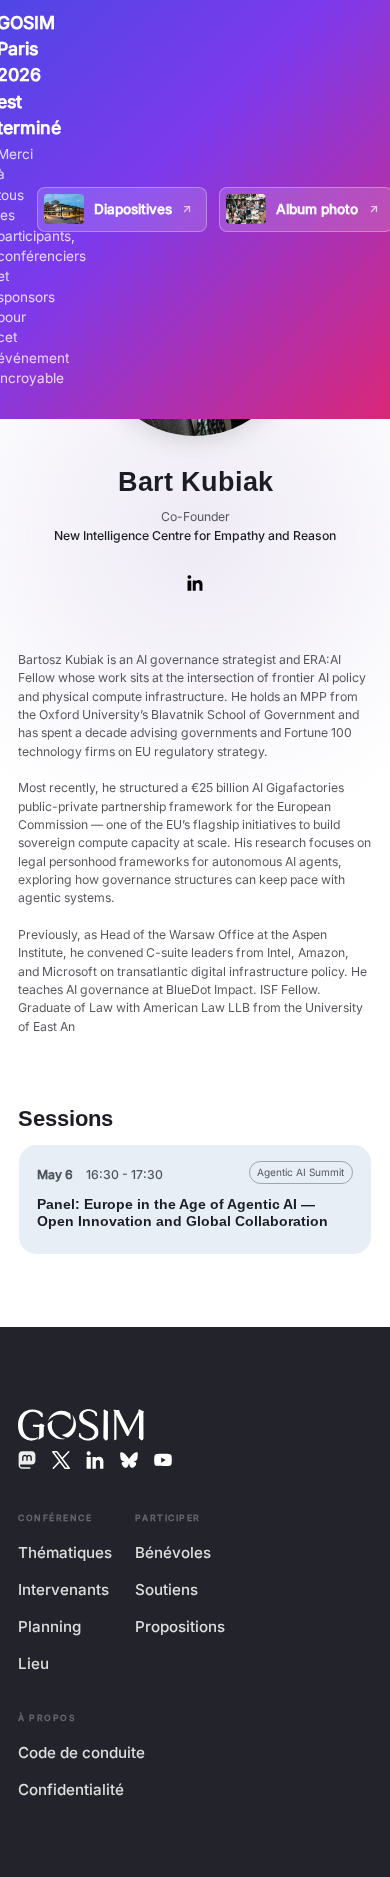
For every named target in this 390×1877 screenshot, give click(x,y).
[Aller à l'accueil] (81, 1422)
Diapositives (133, 209)
